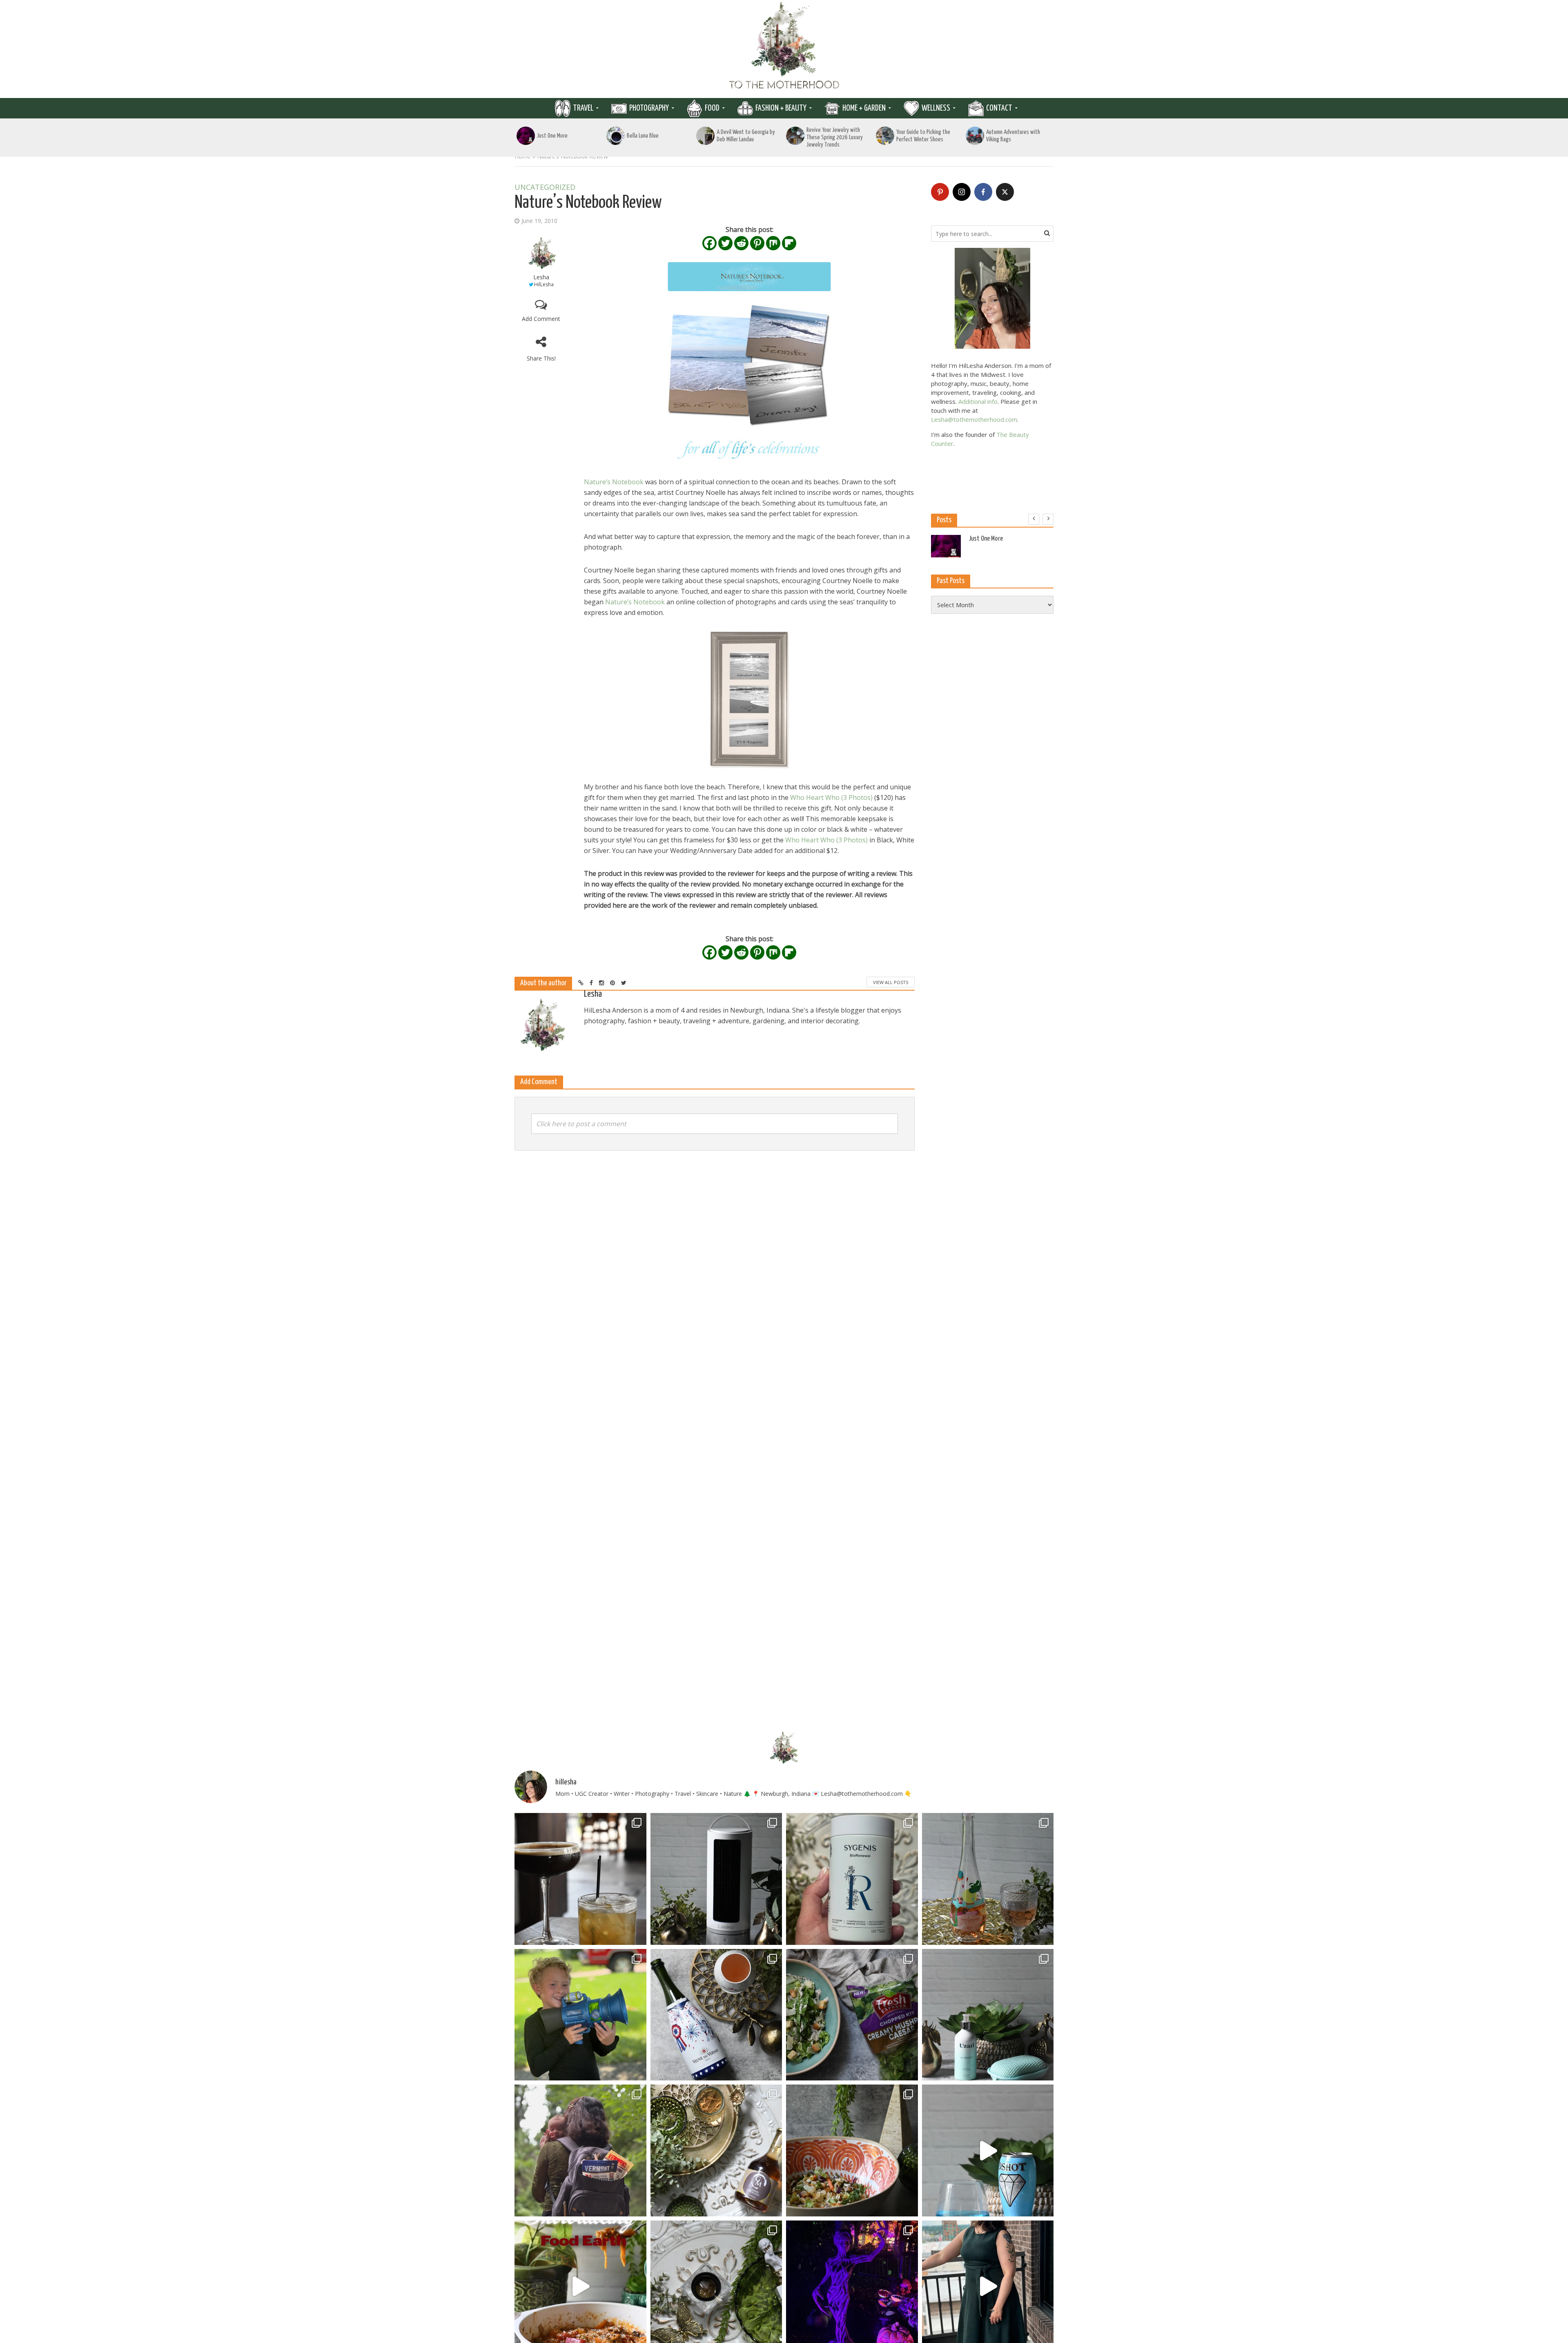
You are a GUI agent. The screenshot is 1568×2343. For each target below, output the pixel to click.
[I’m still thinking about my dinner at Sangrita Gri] (580, 1879)
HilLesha (544, 284)
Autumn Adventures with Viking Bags (1013, 136)
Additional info (978, 401)
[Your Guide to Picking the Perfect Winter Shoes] (885, 136)
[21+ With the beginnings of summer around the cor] (716, 2150)
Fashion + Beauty (781, 108)
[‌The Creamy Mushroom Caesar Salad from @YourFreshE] (852, 2015)
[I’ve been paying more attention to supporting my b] (852, 1879)
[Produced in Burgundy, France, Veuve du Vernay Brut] (716, 2015)
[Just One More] (526, 136)
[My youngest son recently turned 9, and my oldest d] (580, 2015)
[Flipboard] (789, 243)
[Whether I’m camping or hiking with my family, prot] (580, 2150)
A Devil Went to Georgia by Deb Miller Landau (746, 136)
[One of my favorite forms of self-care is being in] (988, 2015)
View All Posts (891, 982)
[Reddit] (741, 243)
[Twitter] (725, 243)
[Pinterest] (757, 243)
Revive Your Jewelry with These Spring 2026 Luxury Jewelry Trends (835, 137)
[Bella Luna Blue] (616, 136)
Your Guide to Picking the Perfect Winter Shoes (923, 136)
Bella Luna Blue (643, 136)
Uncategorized (545, 187)
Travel (583, 108)
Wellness (936, 108)
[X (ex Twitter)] (1005, 192)
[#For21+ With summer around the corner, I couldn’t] (988, 2150)
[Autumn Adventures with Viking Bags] (975, 136)
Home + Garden (864, 108)
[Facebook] (709, 243)
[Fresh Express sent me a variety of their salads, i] (852, 2150)
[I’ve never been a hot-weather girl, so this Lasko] (716, 1879)
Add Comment (541, 319)
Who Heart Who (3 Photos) (831, 797)
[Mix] (773, 243)
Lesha (541, 277)
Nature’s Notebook (614, 482)
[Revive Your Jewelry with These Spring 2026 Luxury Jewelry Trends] (795, 136)
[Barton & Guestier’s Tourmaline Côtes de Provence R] (988, 1879)
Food (712, 108)
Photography (649, 108)
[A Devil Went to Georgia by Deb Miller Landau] (705, 136)
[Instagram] (962, 192)
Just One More (552, 136)
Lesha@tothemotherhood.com (974, 419)
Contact (999, 108)
